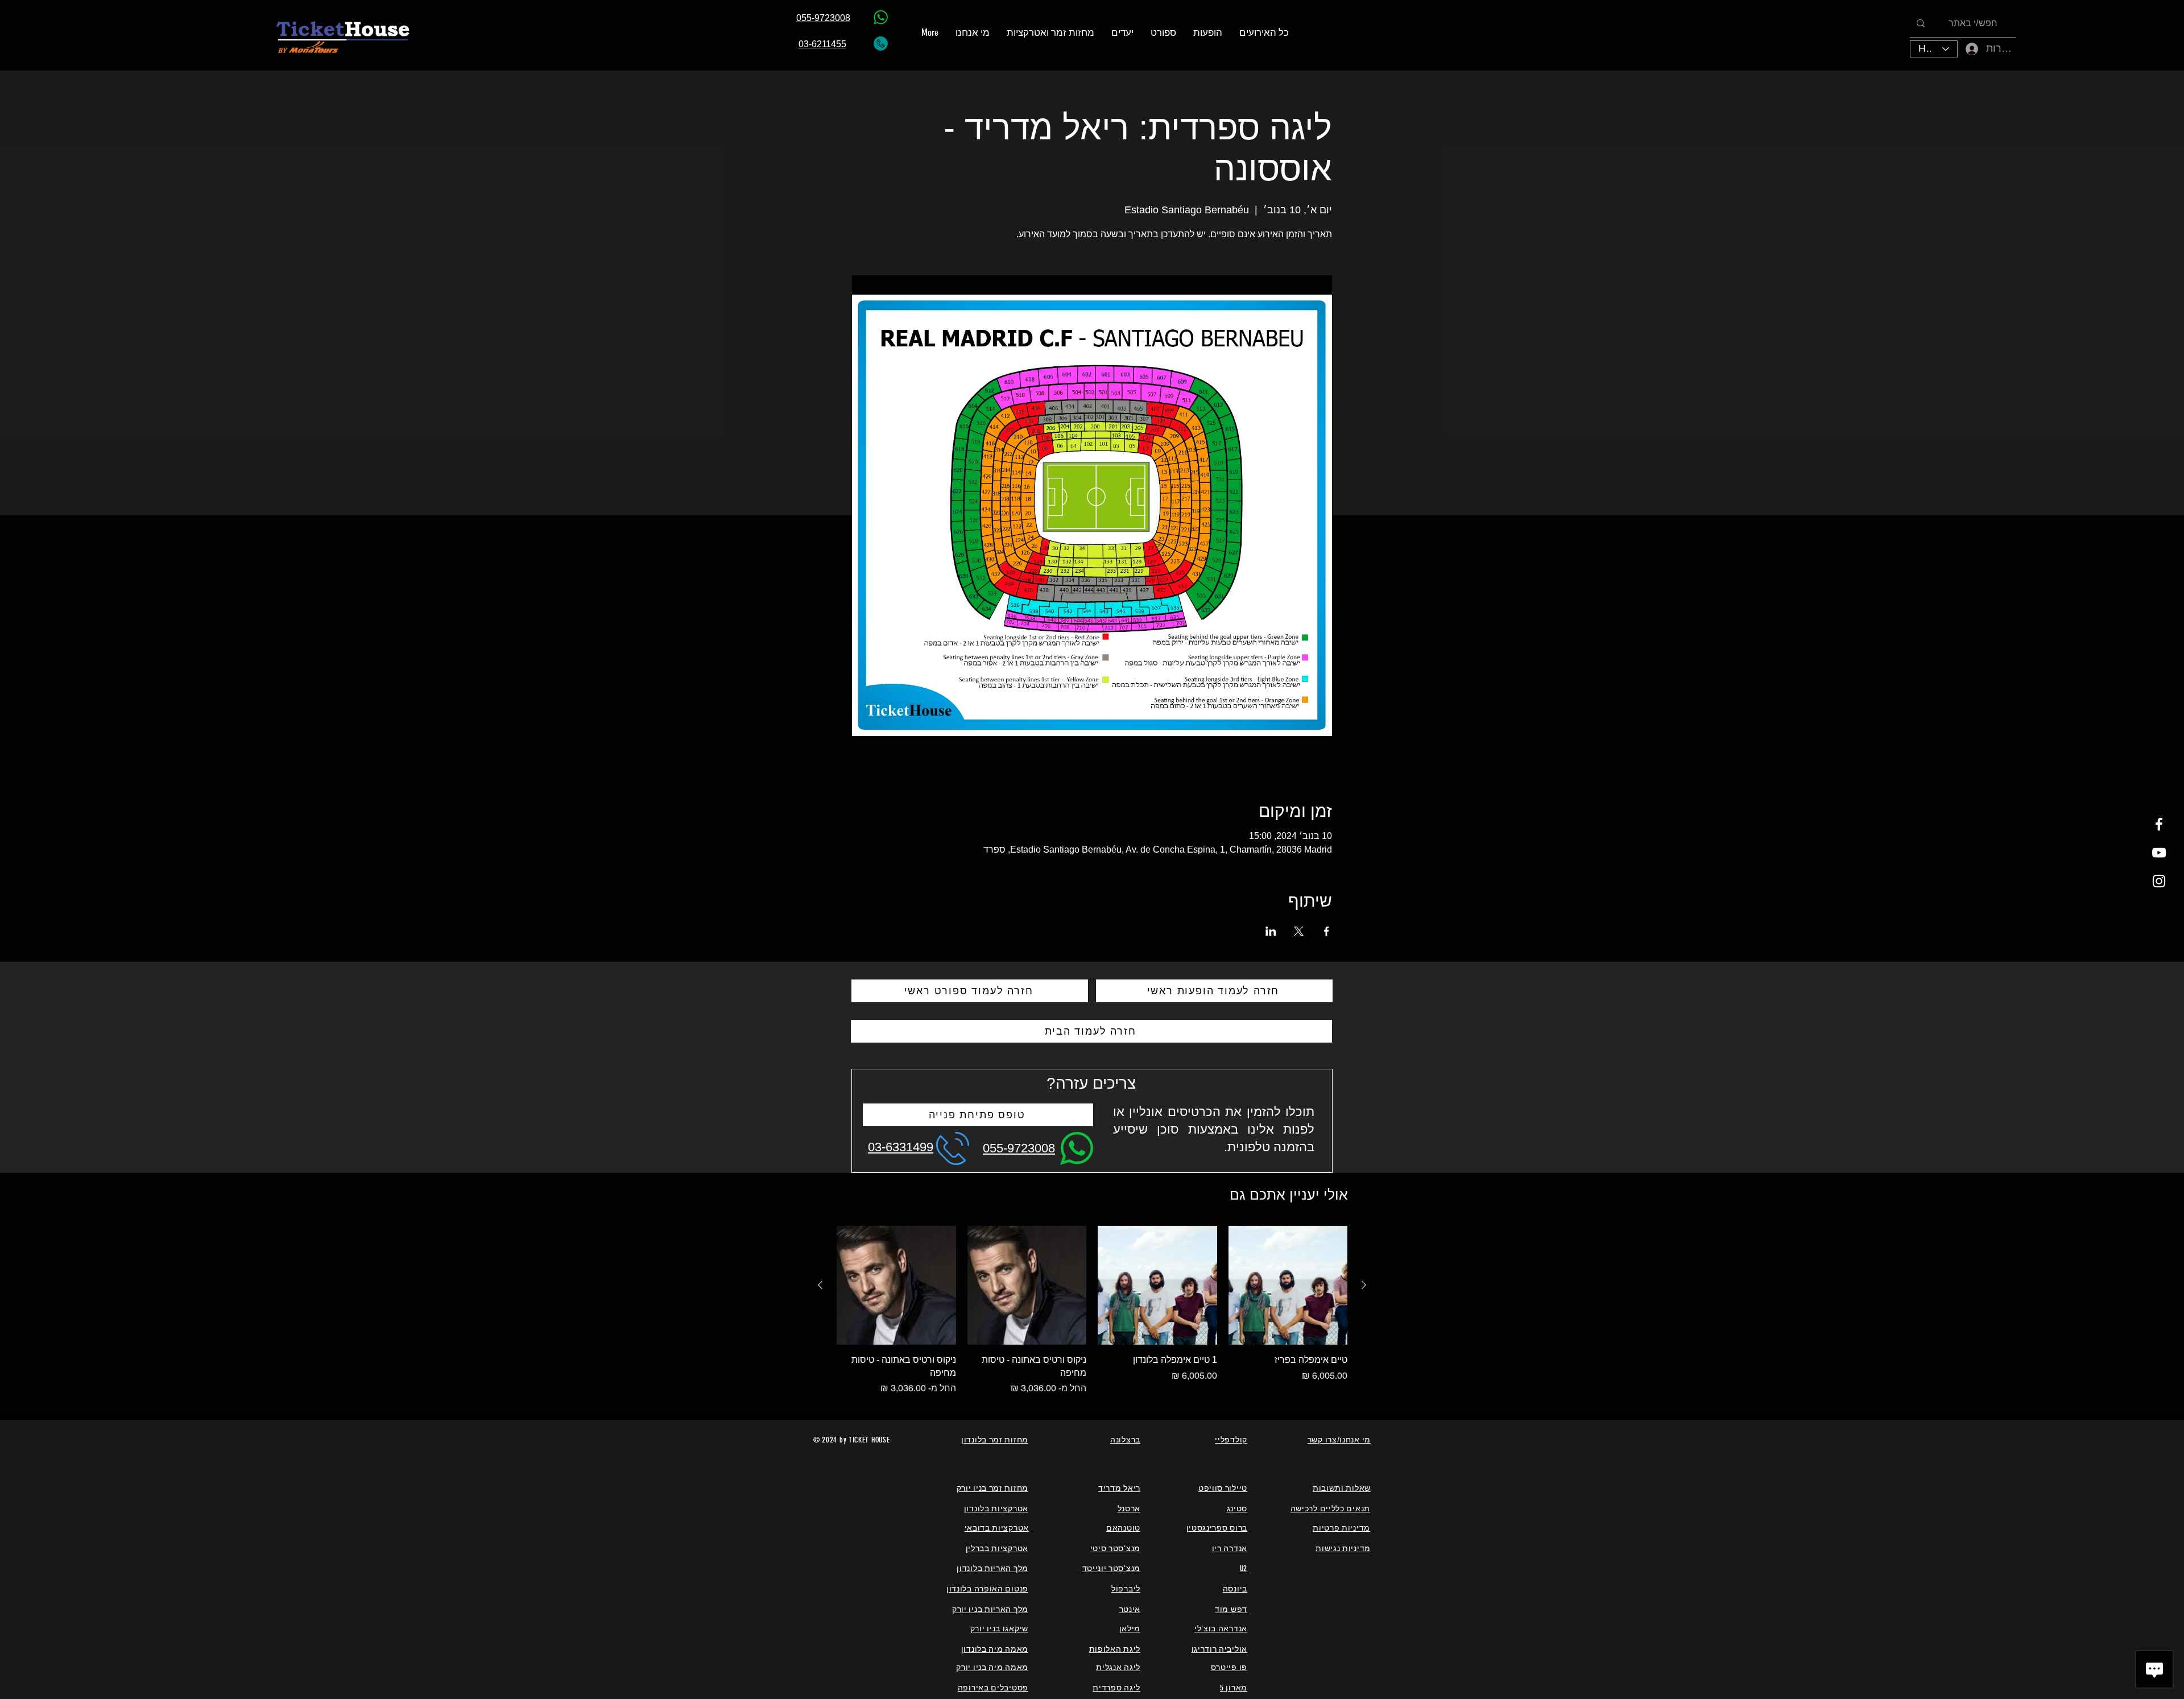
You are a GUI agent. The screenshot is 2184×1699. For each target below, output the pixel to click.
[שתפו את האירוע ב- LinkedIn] (1271, 931)
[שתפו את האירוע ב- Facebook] (1327, 931)
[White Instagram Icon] (2159, 881)
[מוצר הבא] (820, 1285)
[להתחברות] (1964, 49)
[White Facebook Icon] (2159, 824)
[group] (1092, 1311)
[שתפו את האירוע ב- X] (1299, 931)
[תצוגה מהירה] (1288, 1285)
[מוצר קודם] (1364, 1285)
